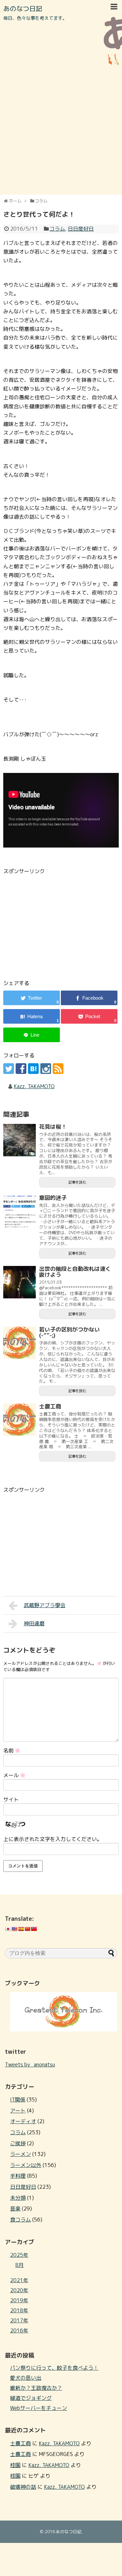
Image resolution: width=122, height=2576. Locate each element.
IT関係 (18, 2100)
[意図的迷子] (20, 1211)
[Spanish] (21, 1929)
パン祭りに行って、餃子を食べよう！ (54, 2368)
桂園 (15, 2465)
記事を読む (77, 1182)
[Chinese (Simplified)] (27, 1929)
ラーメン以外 (26, 2165)
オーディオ (23, 2121)
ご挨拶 (18, 2143)
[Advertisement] (61, 129)
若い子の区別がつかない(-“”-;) (69, 1332)
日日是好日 (81, 229)
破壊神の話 (23, 2487)
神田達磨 (34, 1623)
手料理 (18, 2176)
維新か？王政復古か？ (36, 2388)
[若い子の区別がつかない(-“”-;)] (20, 1343)
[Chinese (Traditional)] (34, 1929)
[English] (14, 1929)
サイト (11, 1800)
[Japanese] (8, 1929)
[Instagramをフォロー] (46, 1069)
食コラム (20, 2220)
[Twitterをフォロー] (9, 1069)
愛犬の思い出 (26, 2378)
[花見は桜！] (20, 1140)
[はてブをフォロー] (33, 1069)
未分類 (18, 2198)
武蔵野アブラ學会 (45, 1605)
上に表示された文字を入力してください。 (53, 1839)
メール (14, 1775)
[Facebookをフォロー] (21, 1069)
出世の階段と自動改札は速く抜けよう (75, 1272)
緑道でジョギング (31, 2398)
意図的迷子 (53, 1198)
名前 (12, 1751)
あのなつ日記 (23, 8)
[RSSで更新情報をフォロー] (58, 1069)
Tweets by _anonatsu (30, 2064)
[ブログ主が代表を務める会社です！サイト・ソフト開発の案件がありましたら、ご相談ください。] (64, 2029)
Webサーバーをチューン (39, 2408)
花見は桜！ (53, 1127)
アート (18, 2111)
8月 (20, 2265)
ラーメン (20, 2154)
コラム (57, 229)
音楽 (15, 2209)
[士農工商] (20, 1420)
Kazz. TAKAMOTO (34, 1086)
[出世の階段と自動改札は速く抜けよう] (20, 1282)
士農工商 (50, 1406)
